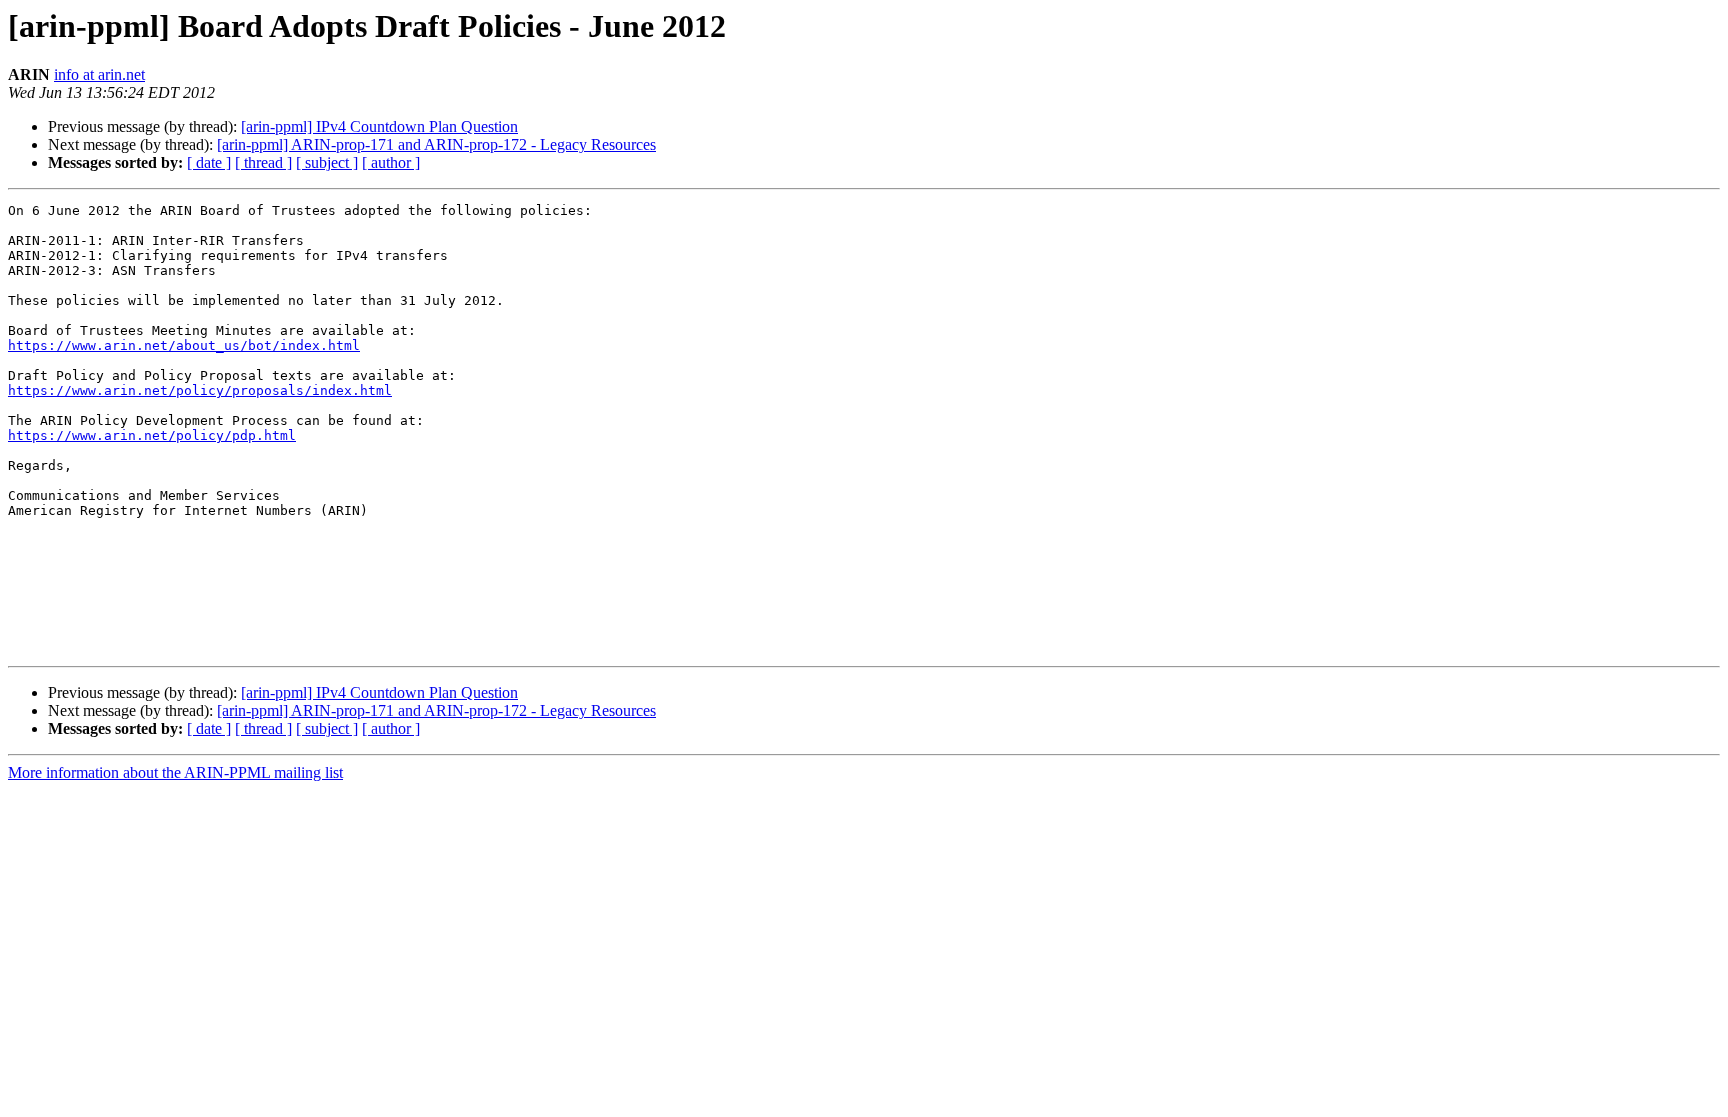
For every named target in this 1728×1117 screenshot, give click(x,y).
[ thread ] (263, 162)
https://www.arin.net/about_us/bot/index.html (184, 345)
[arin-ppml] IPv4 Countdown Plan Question (379, 126)
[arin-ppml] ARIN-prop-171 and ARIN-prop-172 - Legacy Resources (436, 144)
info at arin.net (99, 74)
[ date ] (209, 162)
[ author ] (391, 162)
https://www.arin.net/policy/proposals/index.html (200, 390)
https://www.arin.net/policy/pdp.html (152, 435)
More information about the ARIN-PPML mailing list (175, 772)
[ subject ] (327, 162)
